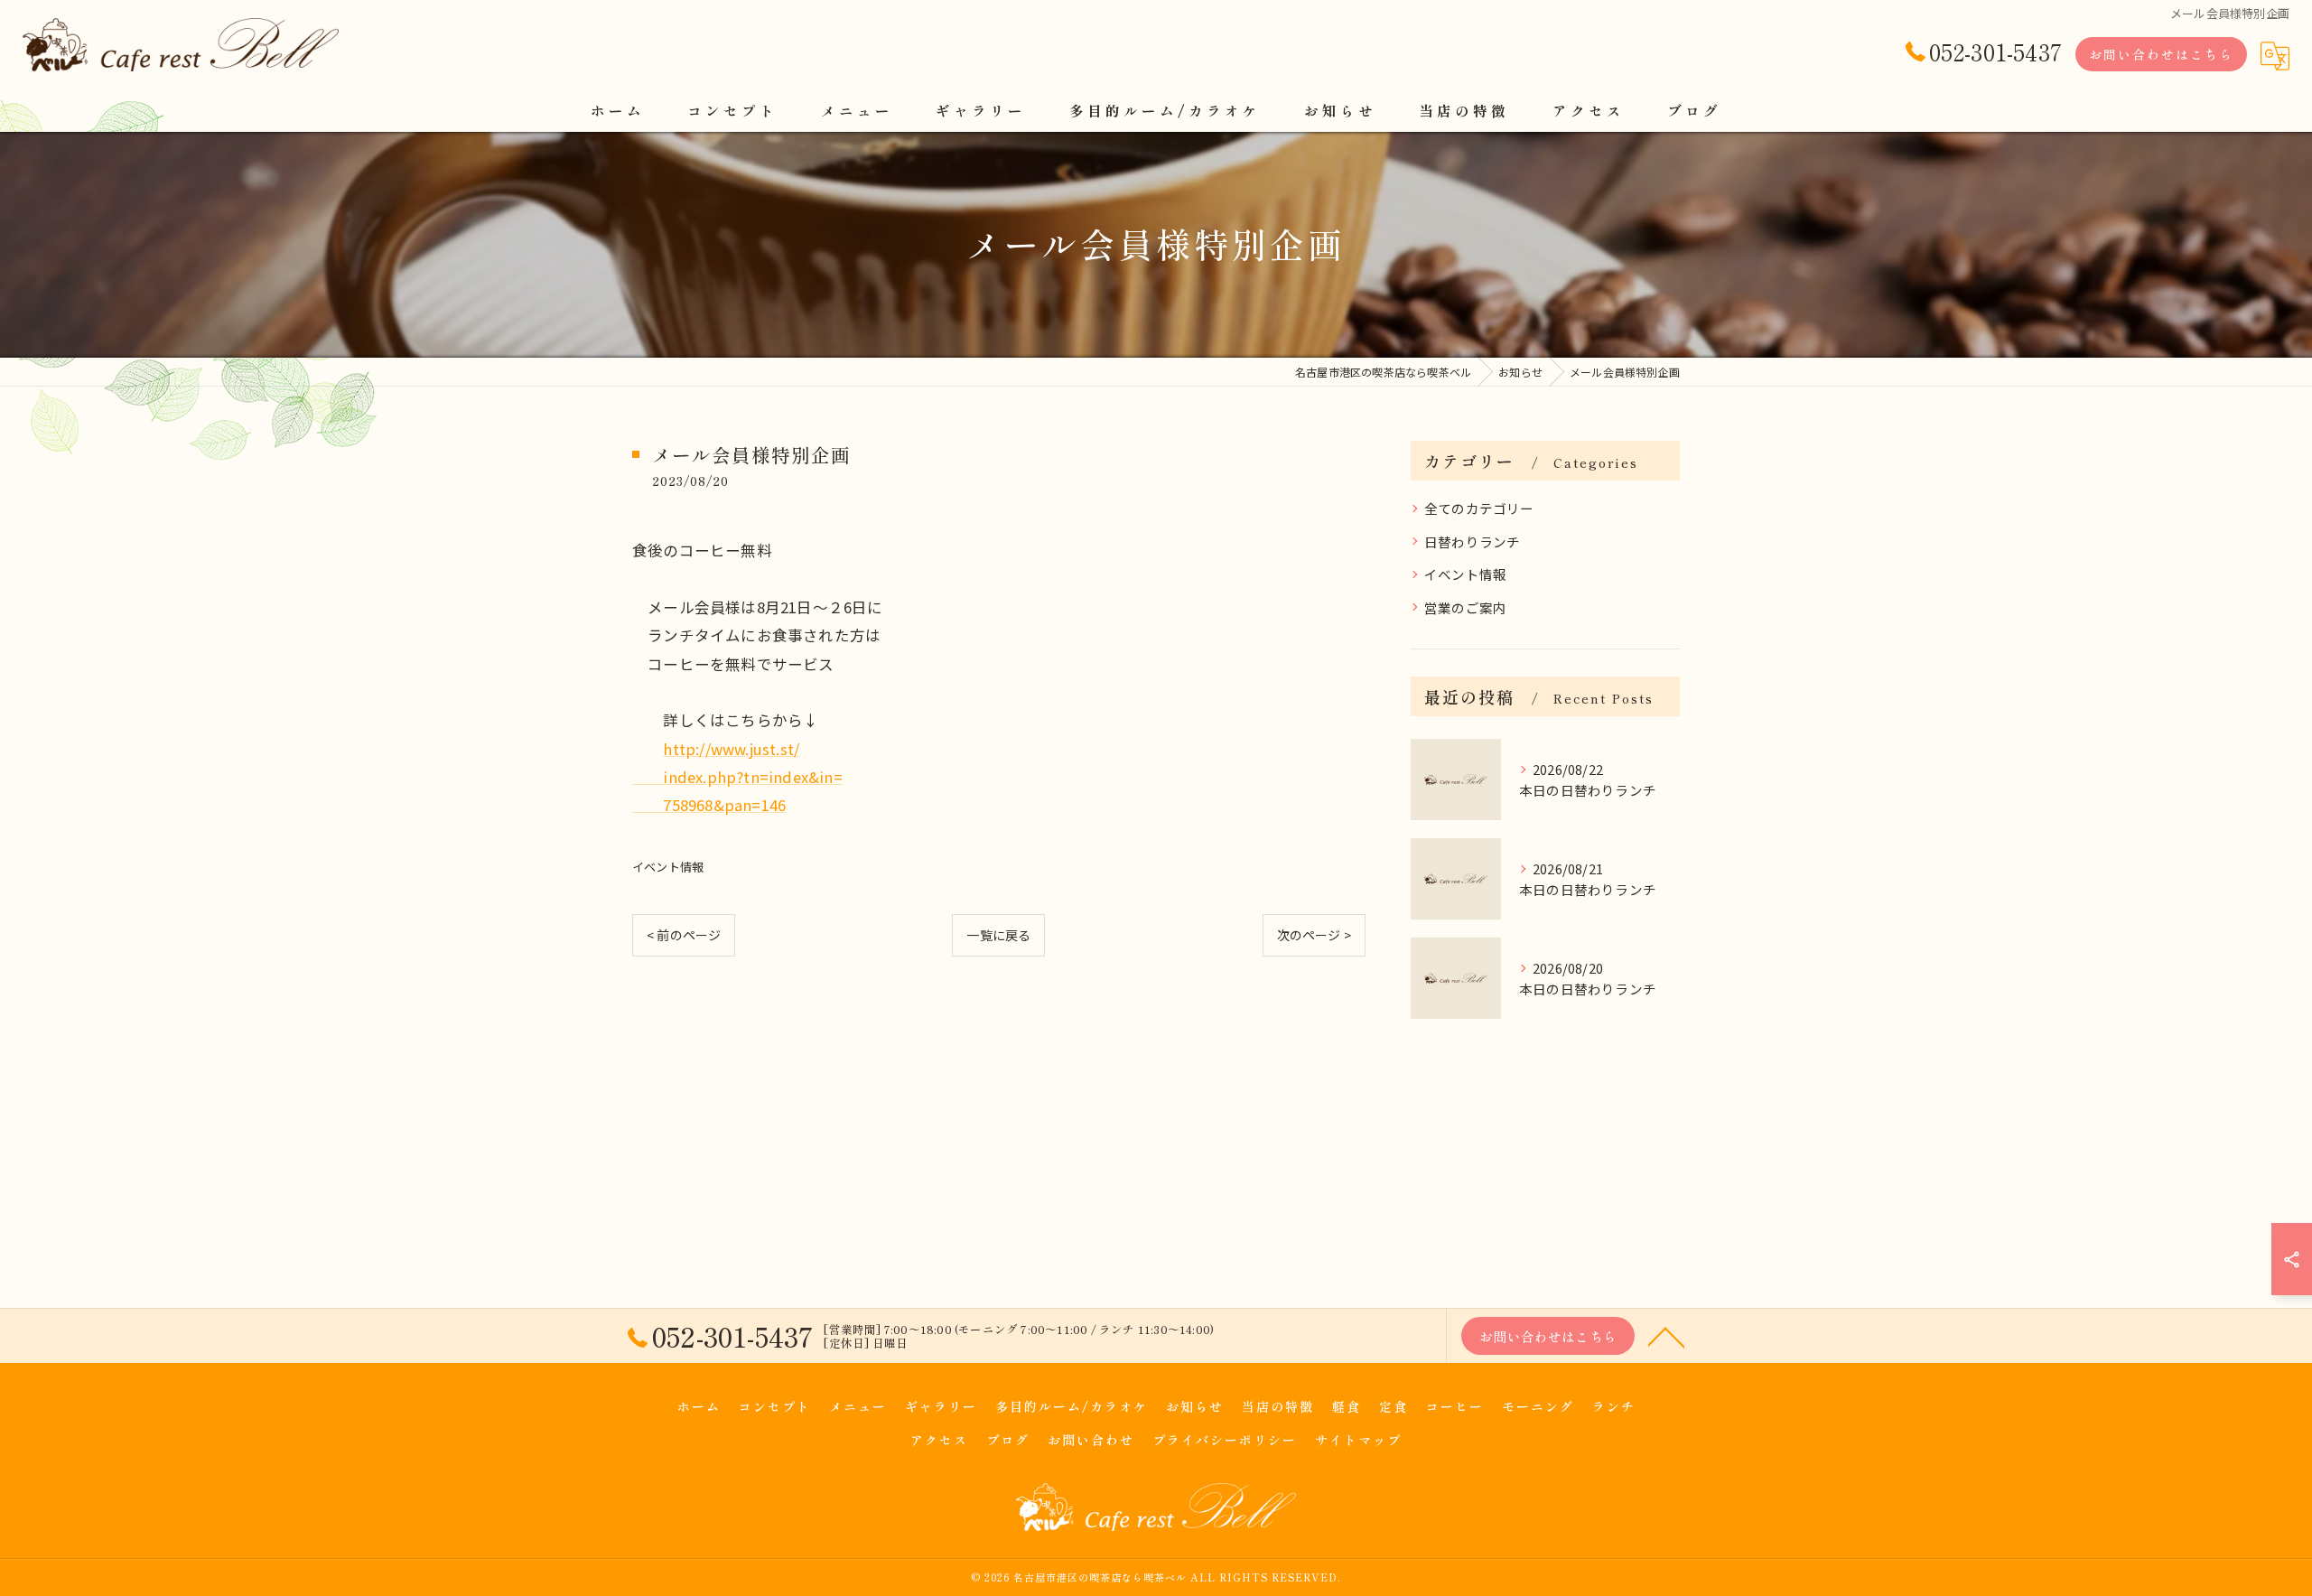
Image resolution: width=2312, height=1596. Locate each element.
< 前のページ (684, 935)
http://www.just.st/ (731, 749)
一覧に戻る (998, 935)
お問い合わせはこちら (2161, 54)
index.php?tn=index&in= (737, 777)
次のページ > (1314, 935)
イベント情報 (668, 867)
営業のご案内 (1465, 607)
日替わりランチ (1472, 541)
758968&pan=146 (709, 805)
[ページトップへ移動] (1666, 1336)
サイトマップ (1358, 1440)
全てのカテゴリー (1479, 508)
